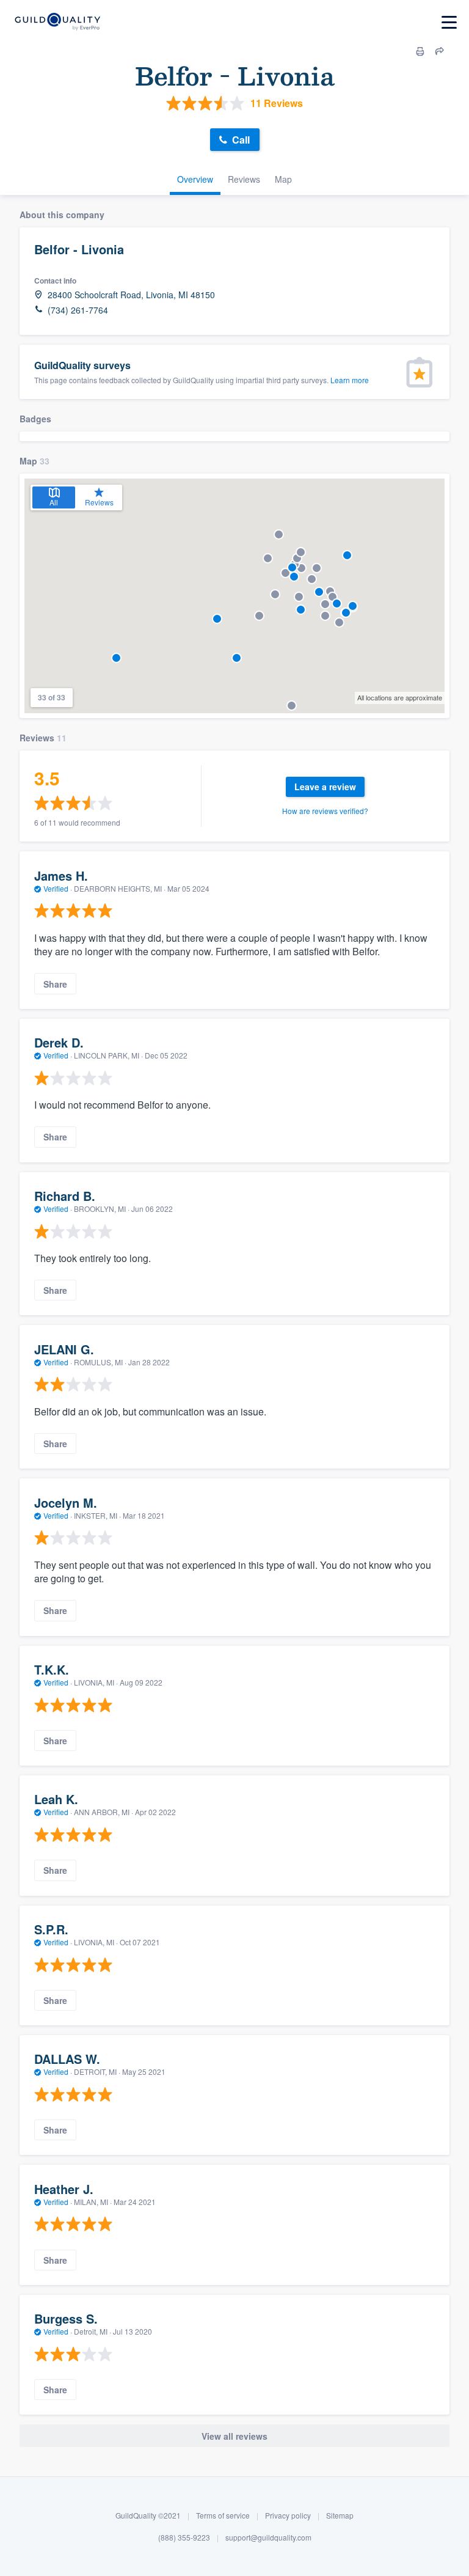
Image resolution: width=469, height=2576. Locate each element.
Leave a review (325, 787)
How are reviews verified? (325, 811)
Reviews (244, 179)
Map (283, 179)
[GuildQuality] (57, 22)
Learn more (350, 380)
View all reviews (234, 2436)
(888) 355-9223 (184, 2537)
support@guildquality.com (268, 2537)
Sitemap (340, 2515)
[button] (319, 592)
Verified (56, 888)
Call (241, 140)
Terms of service (223, 2515)
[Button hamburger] (449, 22)
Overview (195, 179)
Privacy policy (288, 2515)
